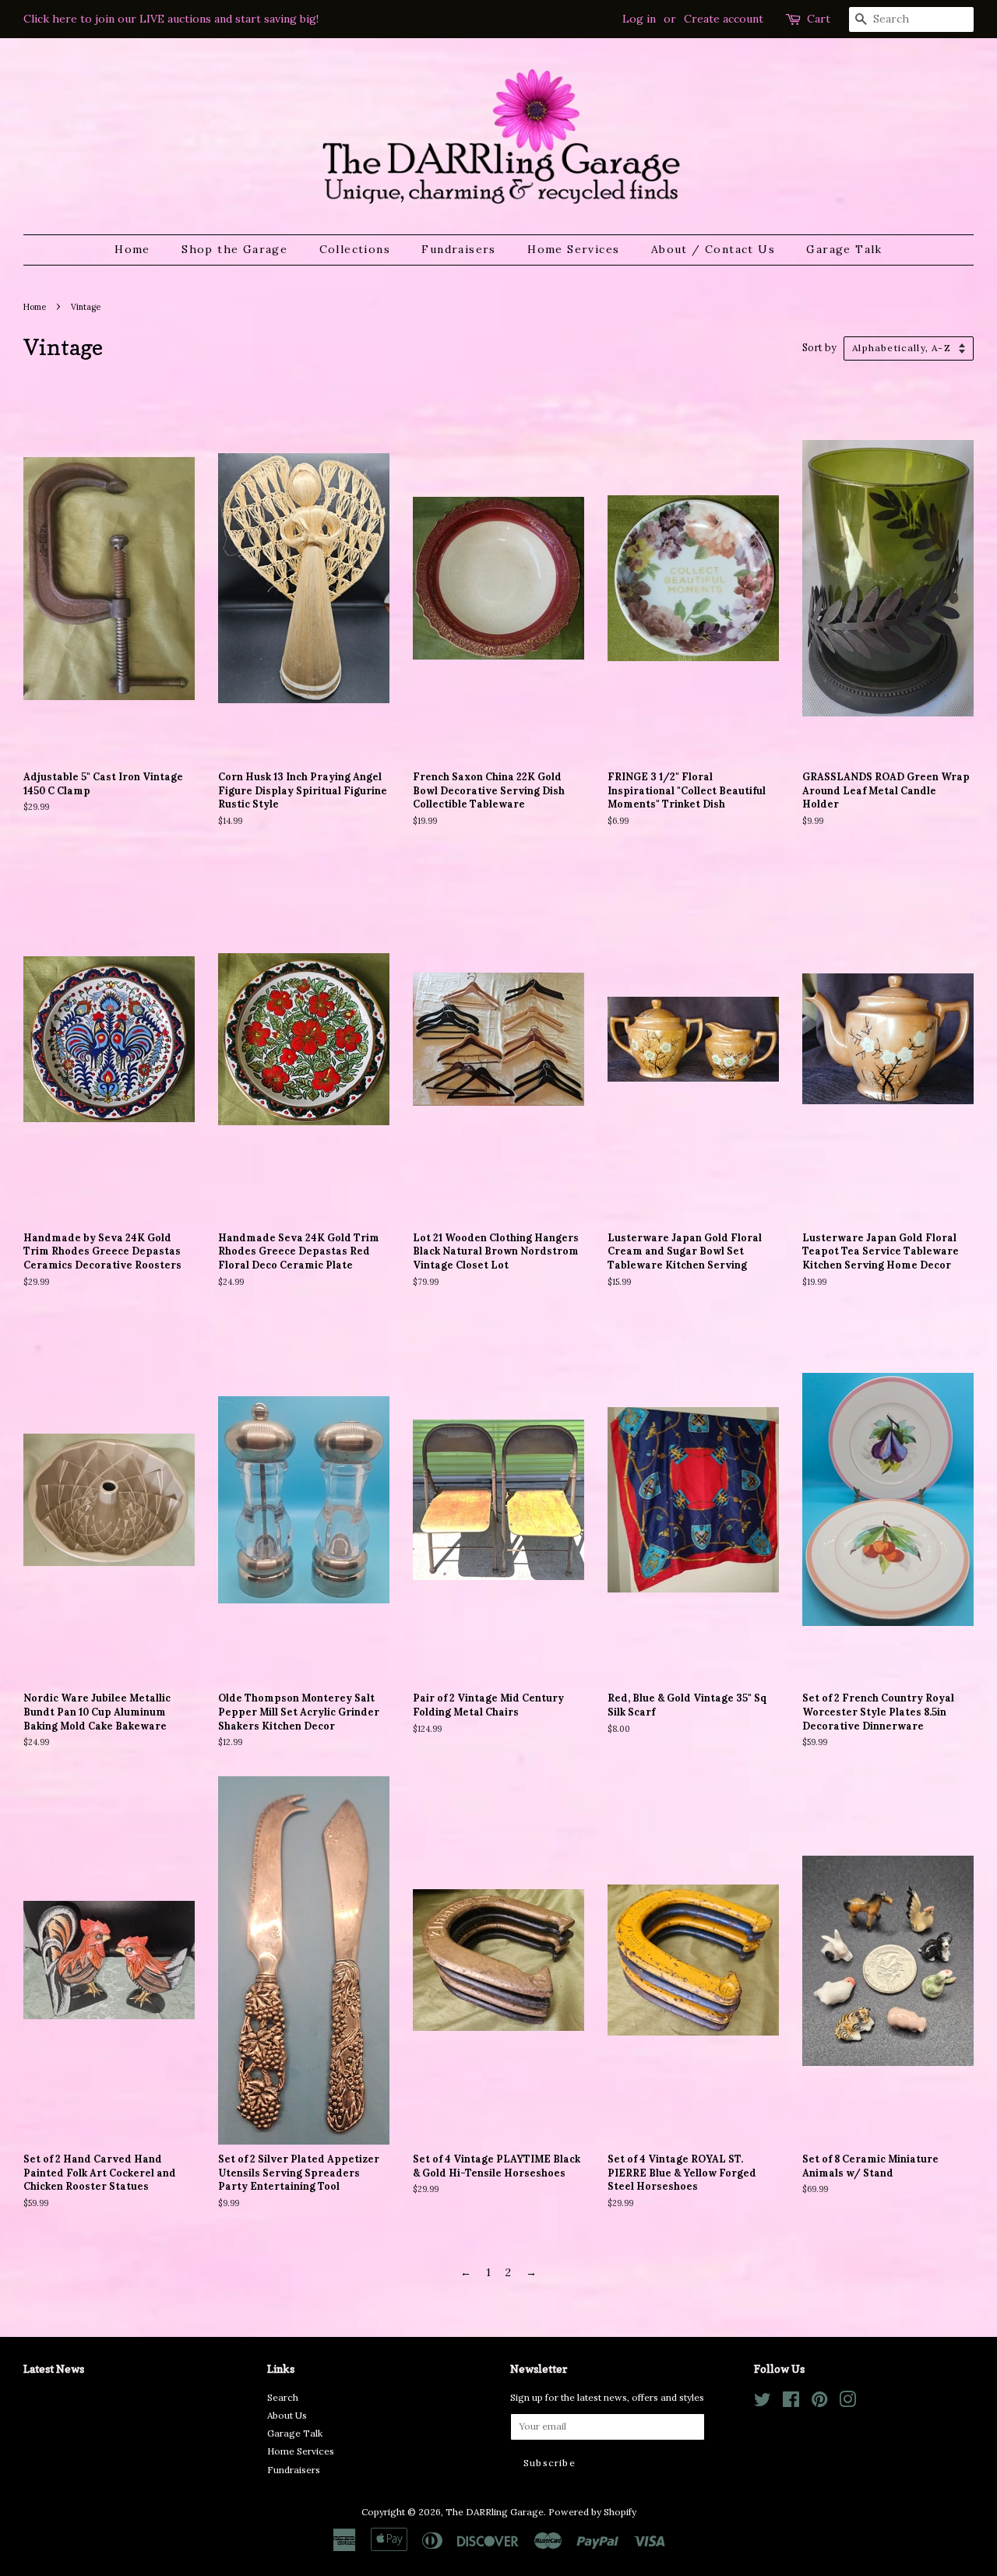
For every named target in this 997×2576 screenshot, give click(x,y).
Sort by (819, 347)
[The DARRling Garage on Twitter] (763, 2403)
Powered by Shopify (592, 2512)
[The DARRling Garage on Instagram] (847, 2403)
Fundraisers (458, 249)
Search (283, 2397)
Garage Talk (844, 249)
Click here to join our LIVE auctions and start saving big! (171, 19)
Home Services (573, 249)
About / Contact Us (713, 249)
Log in (639, 19)
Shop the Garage (234, 249)
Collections (355, 249)
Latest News (54, 2368)
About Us (287, 2415)
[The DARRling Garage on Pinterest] (819, 2403)
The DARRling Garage (495, 2512)
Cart (819, 19)
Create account (724, 19)
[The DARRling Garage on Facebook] (791, 2403)
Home (132, 249)
